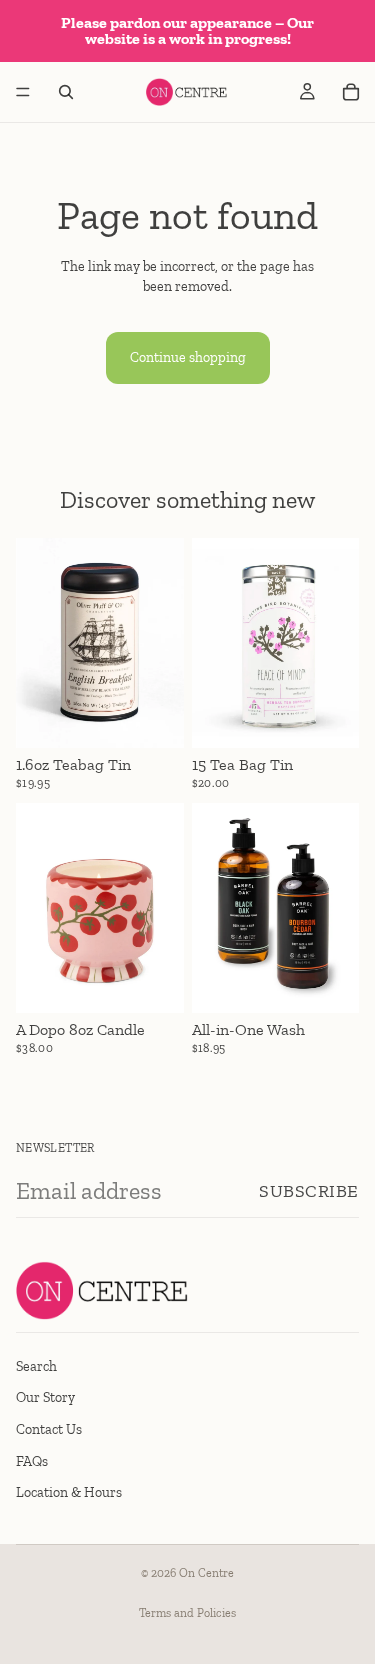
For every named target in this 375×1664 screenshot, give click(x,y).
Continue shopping (188, 357)
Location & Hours (69, 1492)
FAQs (32, 1460)
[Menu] (23, 92)
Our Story (45, 1397)
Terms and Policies (187, 1613)
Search (36, 1365)
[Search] (66, 92)
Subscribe (309, 1191)
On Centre (206, 1573)
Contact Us (49, 1429)
